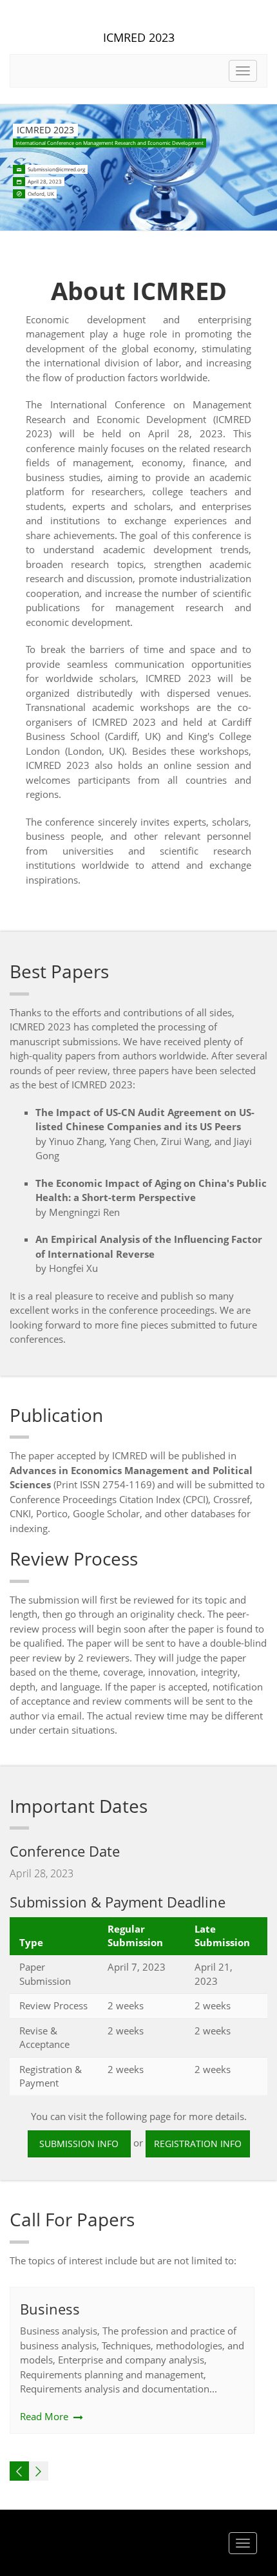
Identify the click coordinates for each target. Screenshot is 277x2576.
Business (50, 2309)
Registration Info (198, 2144)
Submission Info (79, 2144)
